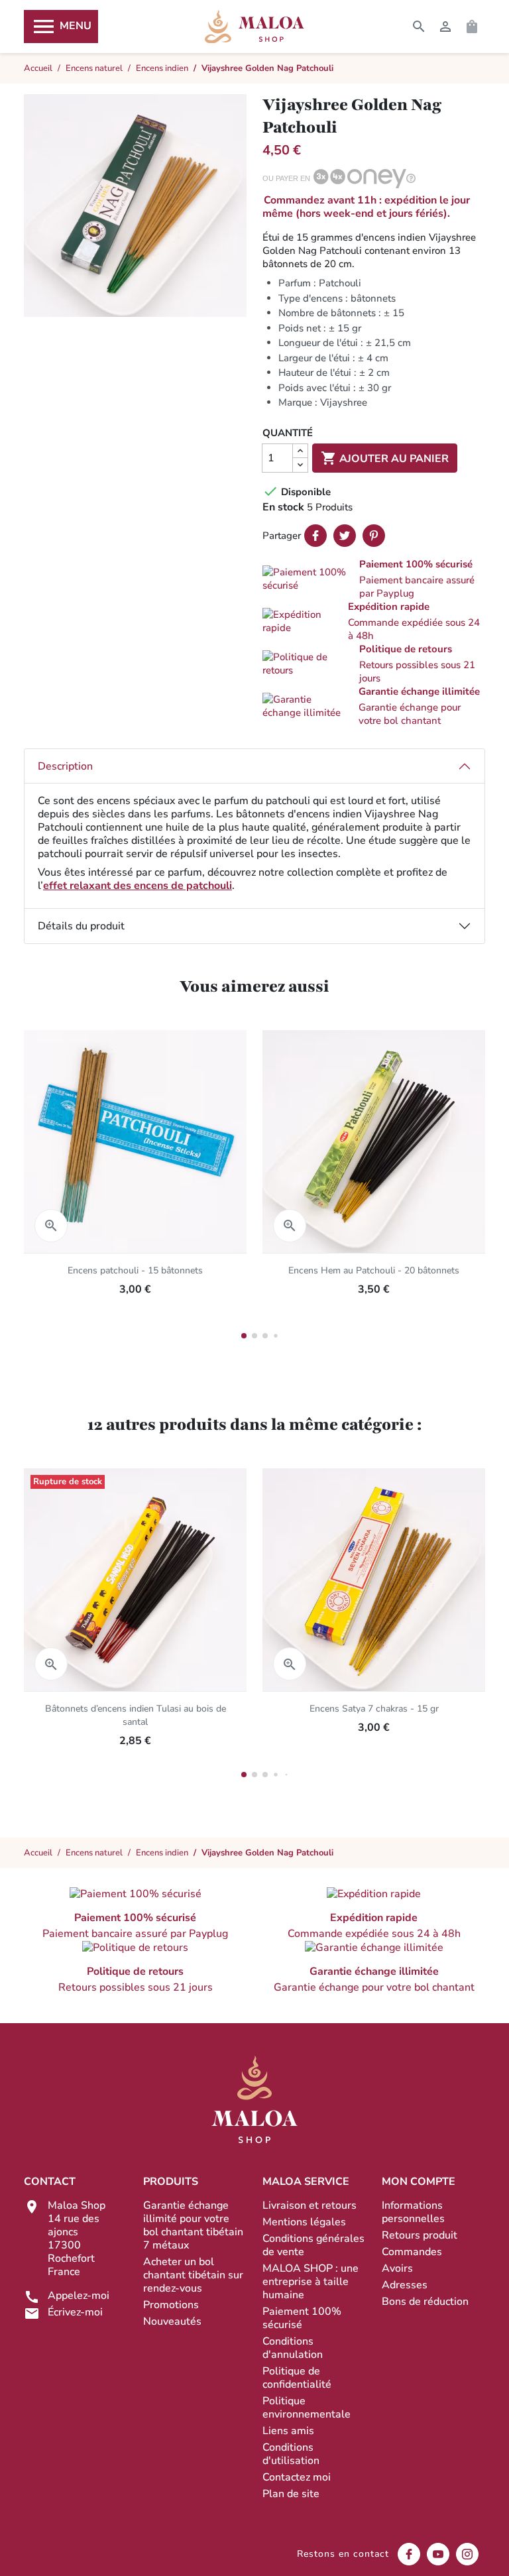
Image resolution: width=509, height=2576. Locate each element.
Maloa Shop (254, 27)
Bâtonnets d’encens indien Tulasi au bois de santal (136, 1715)
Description (65, 766)
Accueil (38, 1853)
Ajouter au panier (385, 458)
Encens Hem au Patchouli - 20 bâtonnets (374, 1270)
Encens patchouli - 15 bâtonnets (135, 1270)
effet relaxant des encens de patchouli (138, 886)
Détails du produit (81, 926)
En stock (283, 507)
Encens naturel (94, 1853)
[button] (374, 579)
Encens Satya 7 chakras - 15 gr (374, 1709)
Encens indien (162, 1853)
